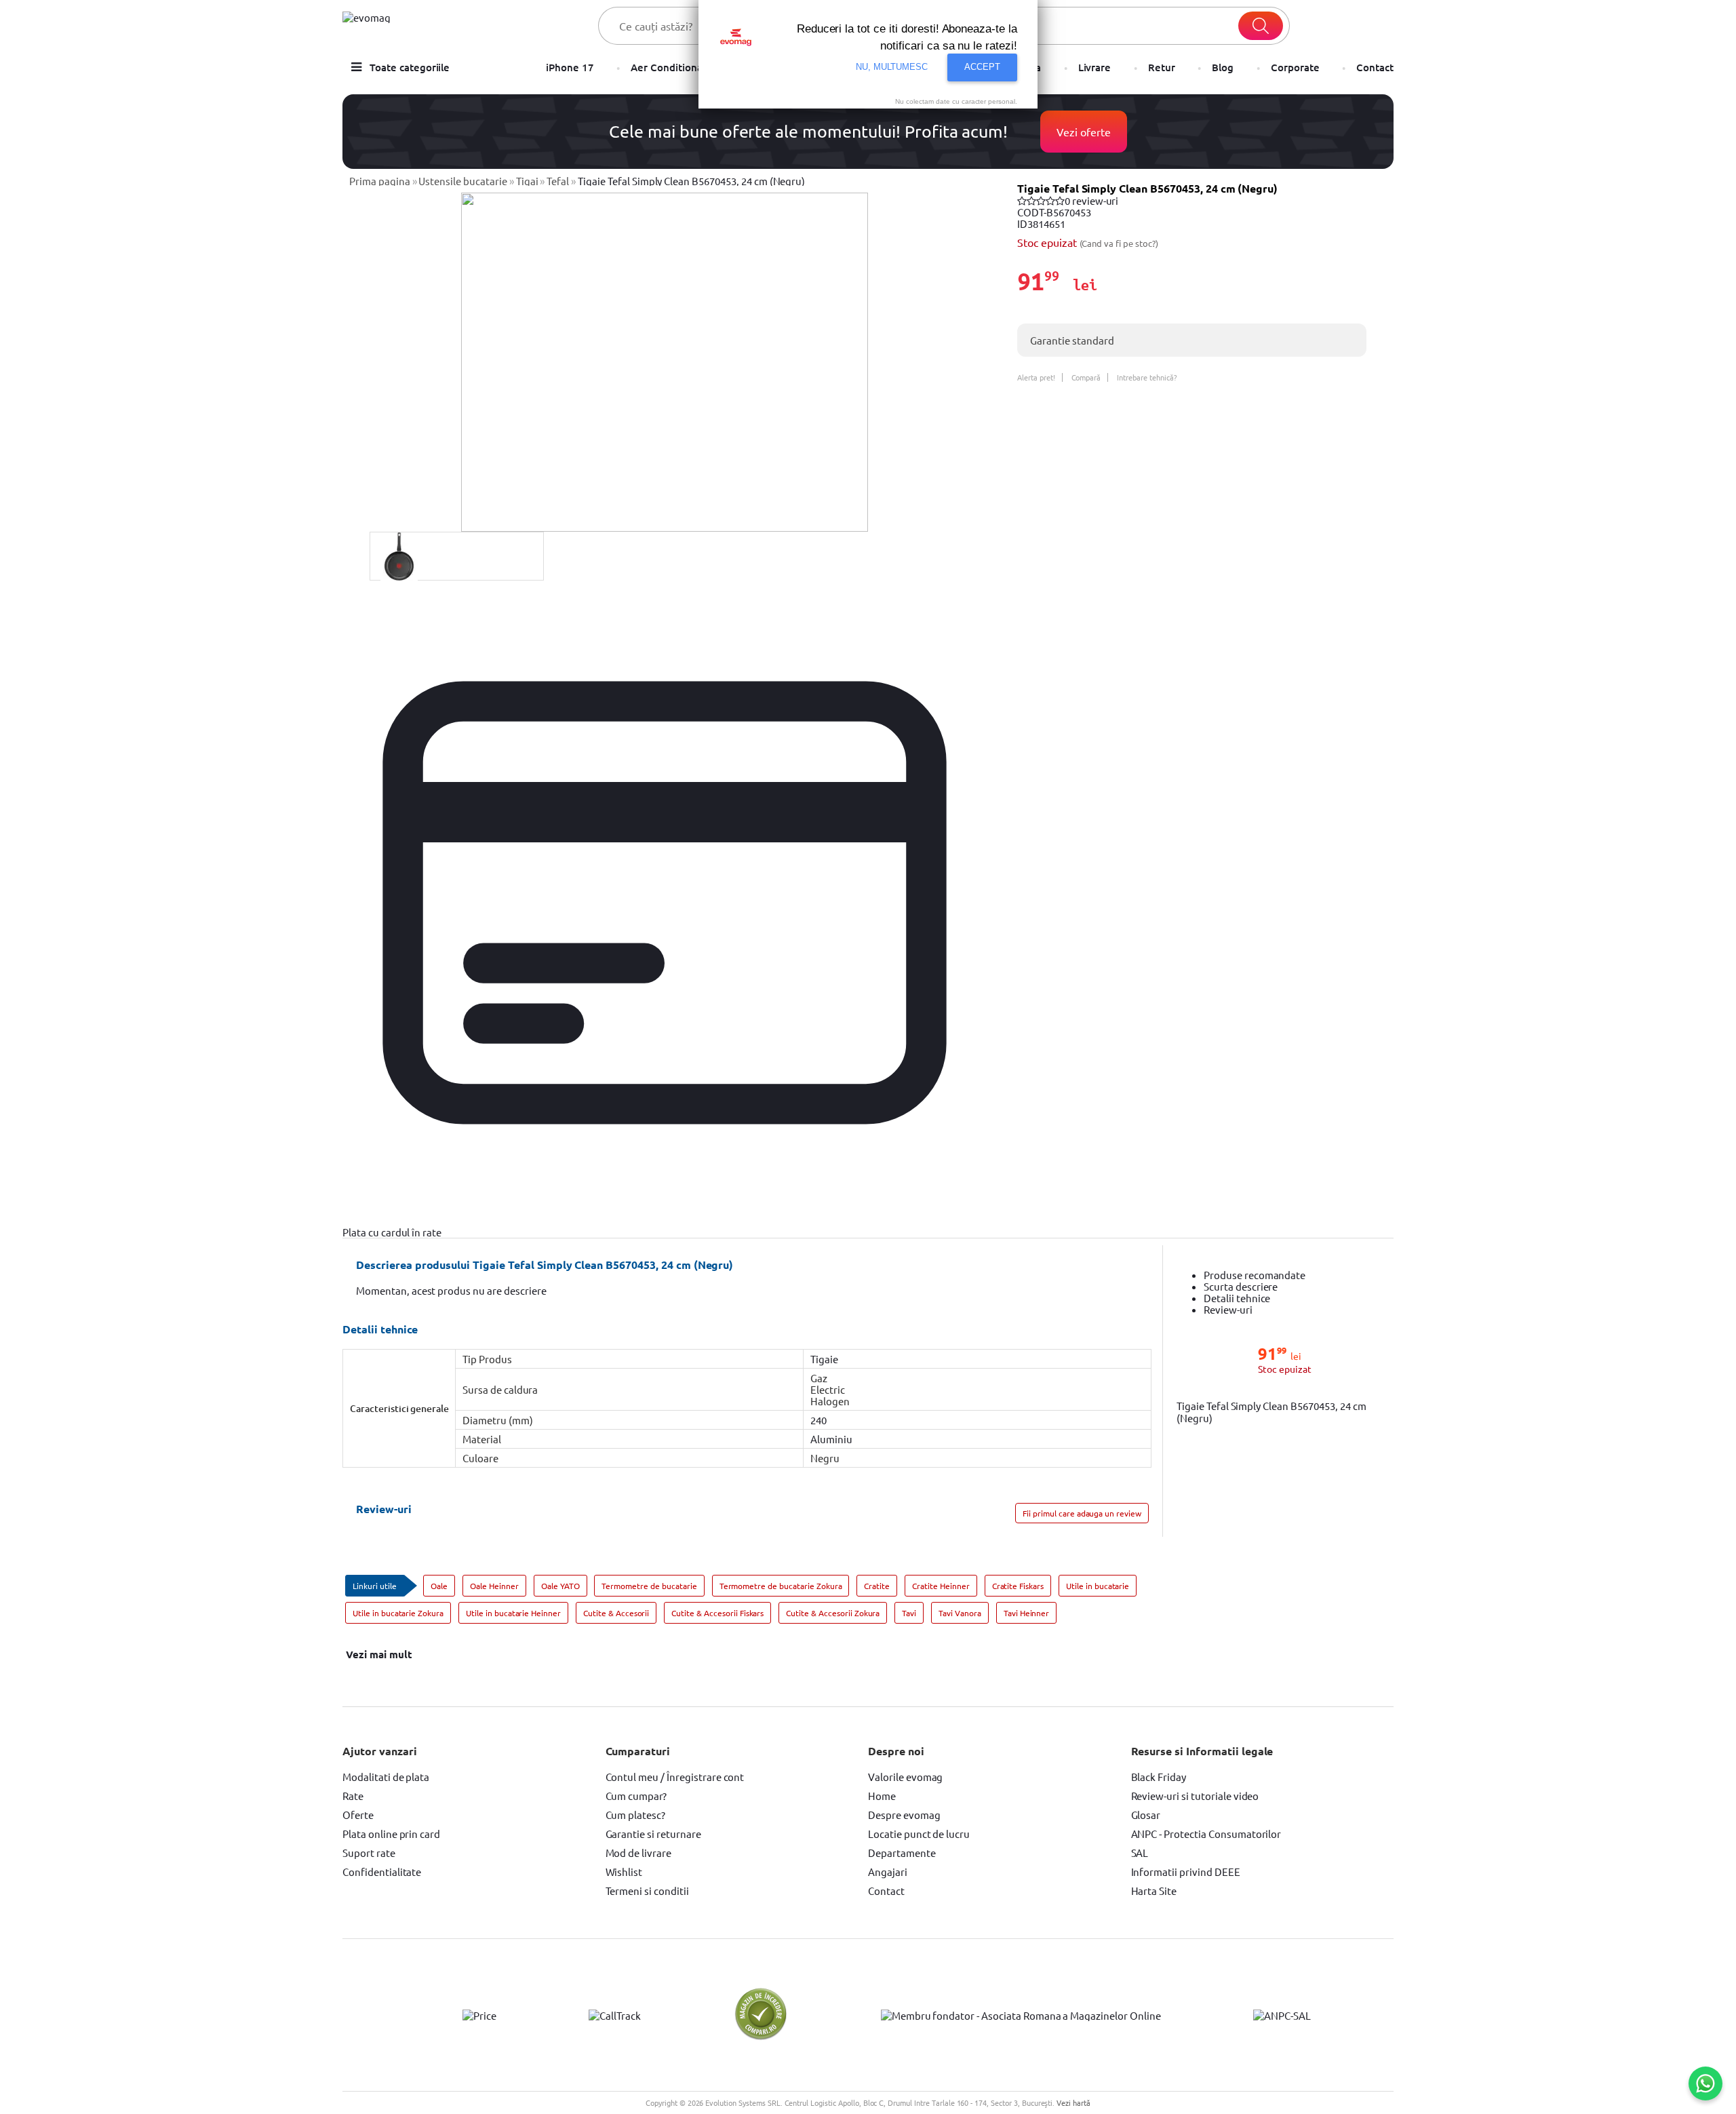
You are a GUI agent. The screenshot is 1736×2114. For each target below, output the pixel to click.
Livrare (1095, 67)
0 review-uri (1092, 200)
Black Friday (1159, 1777)
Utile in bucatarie (1098, 1586)
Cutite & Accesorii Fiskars (717, 1613)
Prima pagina (380, 181)
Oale (439, 1586)
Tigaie (824, 1359)
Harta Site (1154, 1891)
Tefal (558, 181)
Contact (1375, 67)
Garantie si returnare (653, 1834)
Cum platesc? (636, 1815)
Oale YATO (560, 1586)
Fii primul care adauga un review (1082, 1513)
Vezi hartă (1073, 2102)
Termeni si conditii (647, 1891)
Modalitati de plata (386, 1777)
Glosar (1146, 1815)
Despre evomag (904, 1815)
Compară (1086, 377)
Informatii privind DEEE (1186, 1872)
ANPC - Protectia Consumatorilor (1206, 1834)
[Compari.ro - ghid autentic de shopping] (761, 2037)
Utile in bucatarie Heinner (513, 1613)
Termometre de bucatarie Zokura (781, 1586)
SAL (1140, 1853)
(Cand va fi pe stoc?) (1119, 243)
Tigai (527, 181)
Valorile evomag (905, 1777)
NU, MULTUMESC (892, 67)
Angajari (888, 1872)
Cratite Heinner (941, 1586)
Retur (1162, 67)
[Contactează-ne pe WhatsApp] (1705, 2083)
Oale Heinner (494, 1586)
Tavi (909, 1613)
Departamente (902, 1853)
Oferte (358, 1815)
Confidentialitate (382, 1872)
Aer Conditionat (668, 67)
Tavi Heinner (1027, 1613)
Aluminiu (831, 1439)
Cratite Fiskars (1018, 1586)
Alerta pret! (1036, 377)
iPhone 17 (570, 67)
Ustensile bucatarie (462, 181)
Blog (1223, 67)
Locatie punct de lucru (919, 1834)
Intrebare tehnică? (1146, 377)
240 (818, 1420)
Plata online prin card (391, 1834)
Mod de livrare (638, 1853)
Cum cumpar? (636, 1796)
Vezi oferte (1084, 132)
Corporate (1295, 67)
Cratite (877, 1586)
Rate (353, 1796)
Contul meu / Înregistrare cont (675, 1777)
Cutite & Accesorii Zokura (833, 1613)
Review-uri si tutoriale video (1195, 1796)
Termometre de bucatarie (649, 1586)
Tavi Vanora (960, 1613)
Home (882, 1796)
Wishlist (624, 1872)
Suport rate (369, 1853)
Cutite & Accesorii (616, 1613)
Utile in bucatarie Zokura (398, 1613)
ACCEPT (982, 67)
